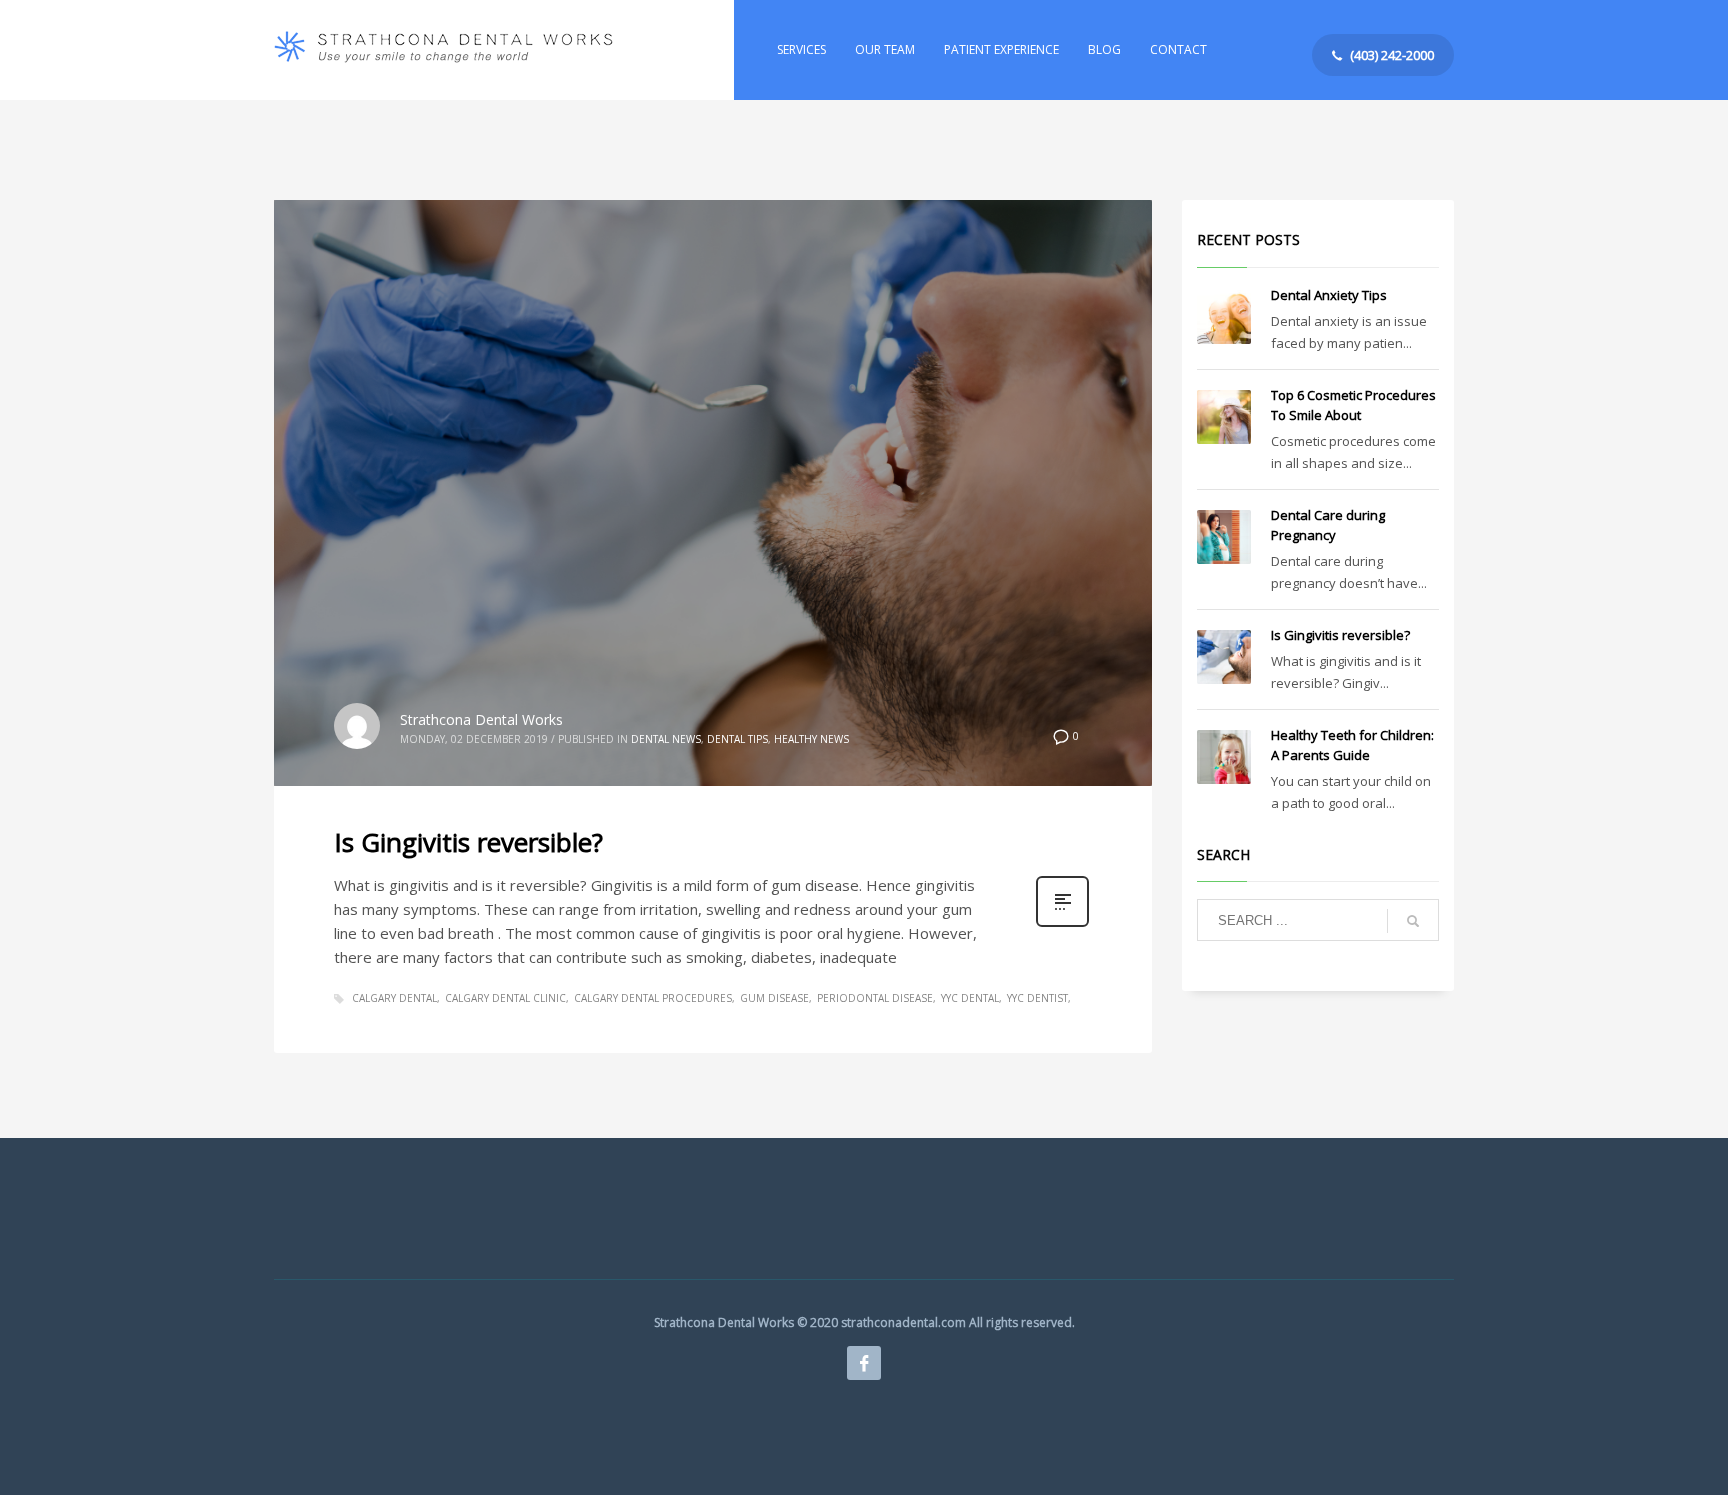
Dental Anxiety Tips (1329, 295)
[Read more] (1062, 924)
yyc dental (970, 998)
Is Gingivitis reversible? (468, 842)
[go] (1413, 921)
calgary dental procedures (653, 998)
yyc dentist (1037, 998)
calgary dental (394, 998)
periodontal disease (875, 998)
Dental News (666, 739)
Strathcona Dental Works (481, 719)
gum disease (774, 998)
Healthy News (811, 739)
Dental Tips (737, 739)
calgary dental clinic (505, 998)
